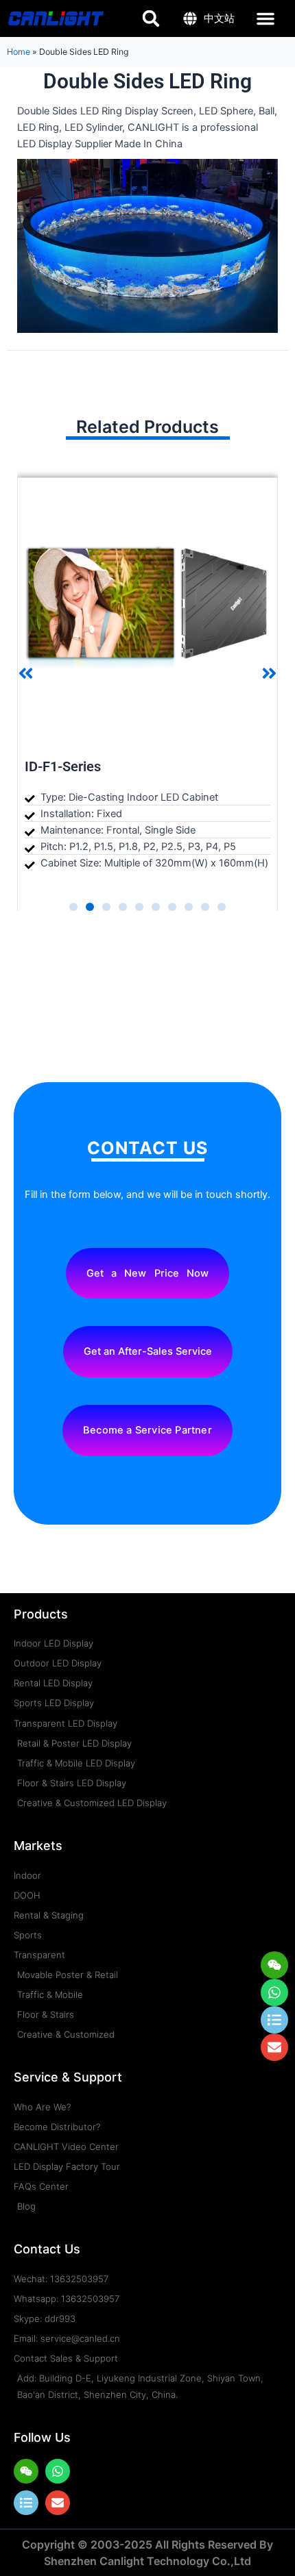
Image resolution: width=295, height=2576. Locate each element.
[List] (26, 2503)
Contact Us (47, 2249)
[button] (26, 674)
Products (41, 1614)
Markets (38, 1846)
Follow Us (42, 2437)
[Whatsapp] (274, 1992)
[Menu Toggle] (265, 18)
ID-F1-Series (63, 766)
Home (19, 52)
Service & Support (68, 2077)
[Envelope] (58, 2503)
